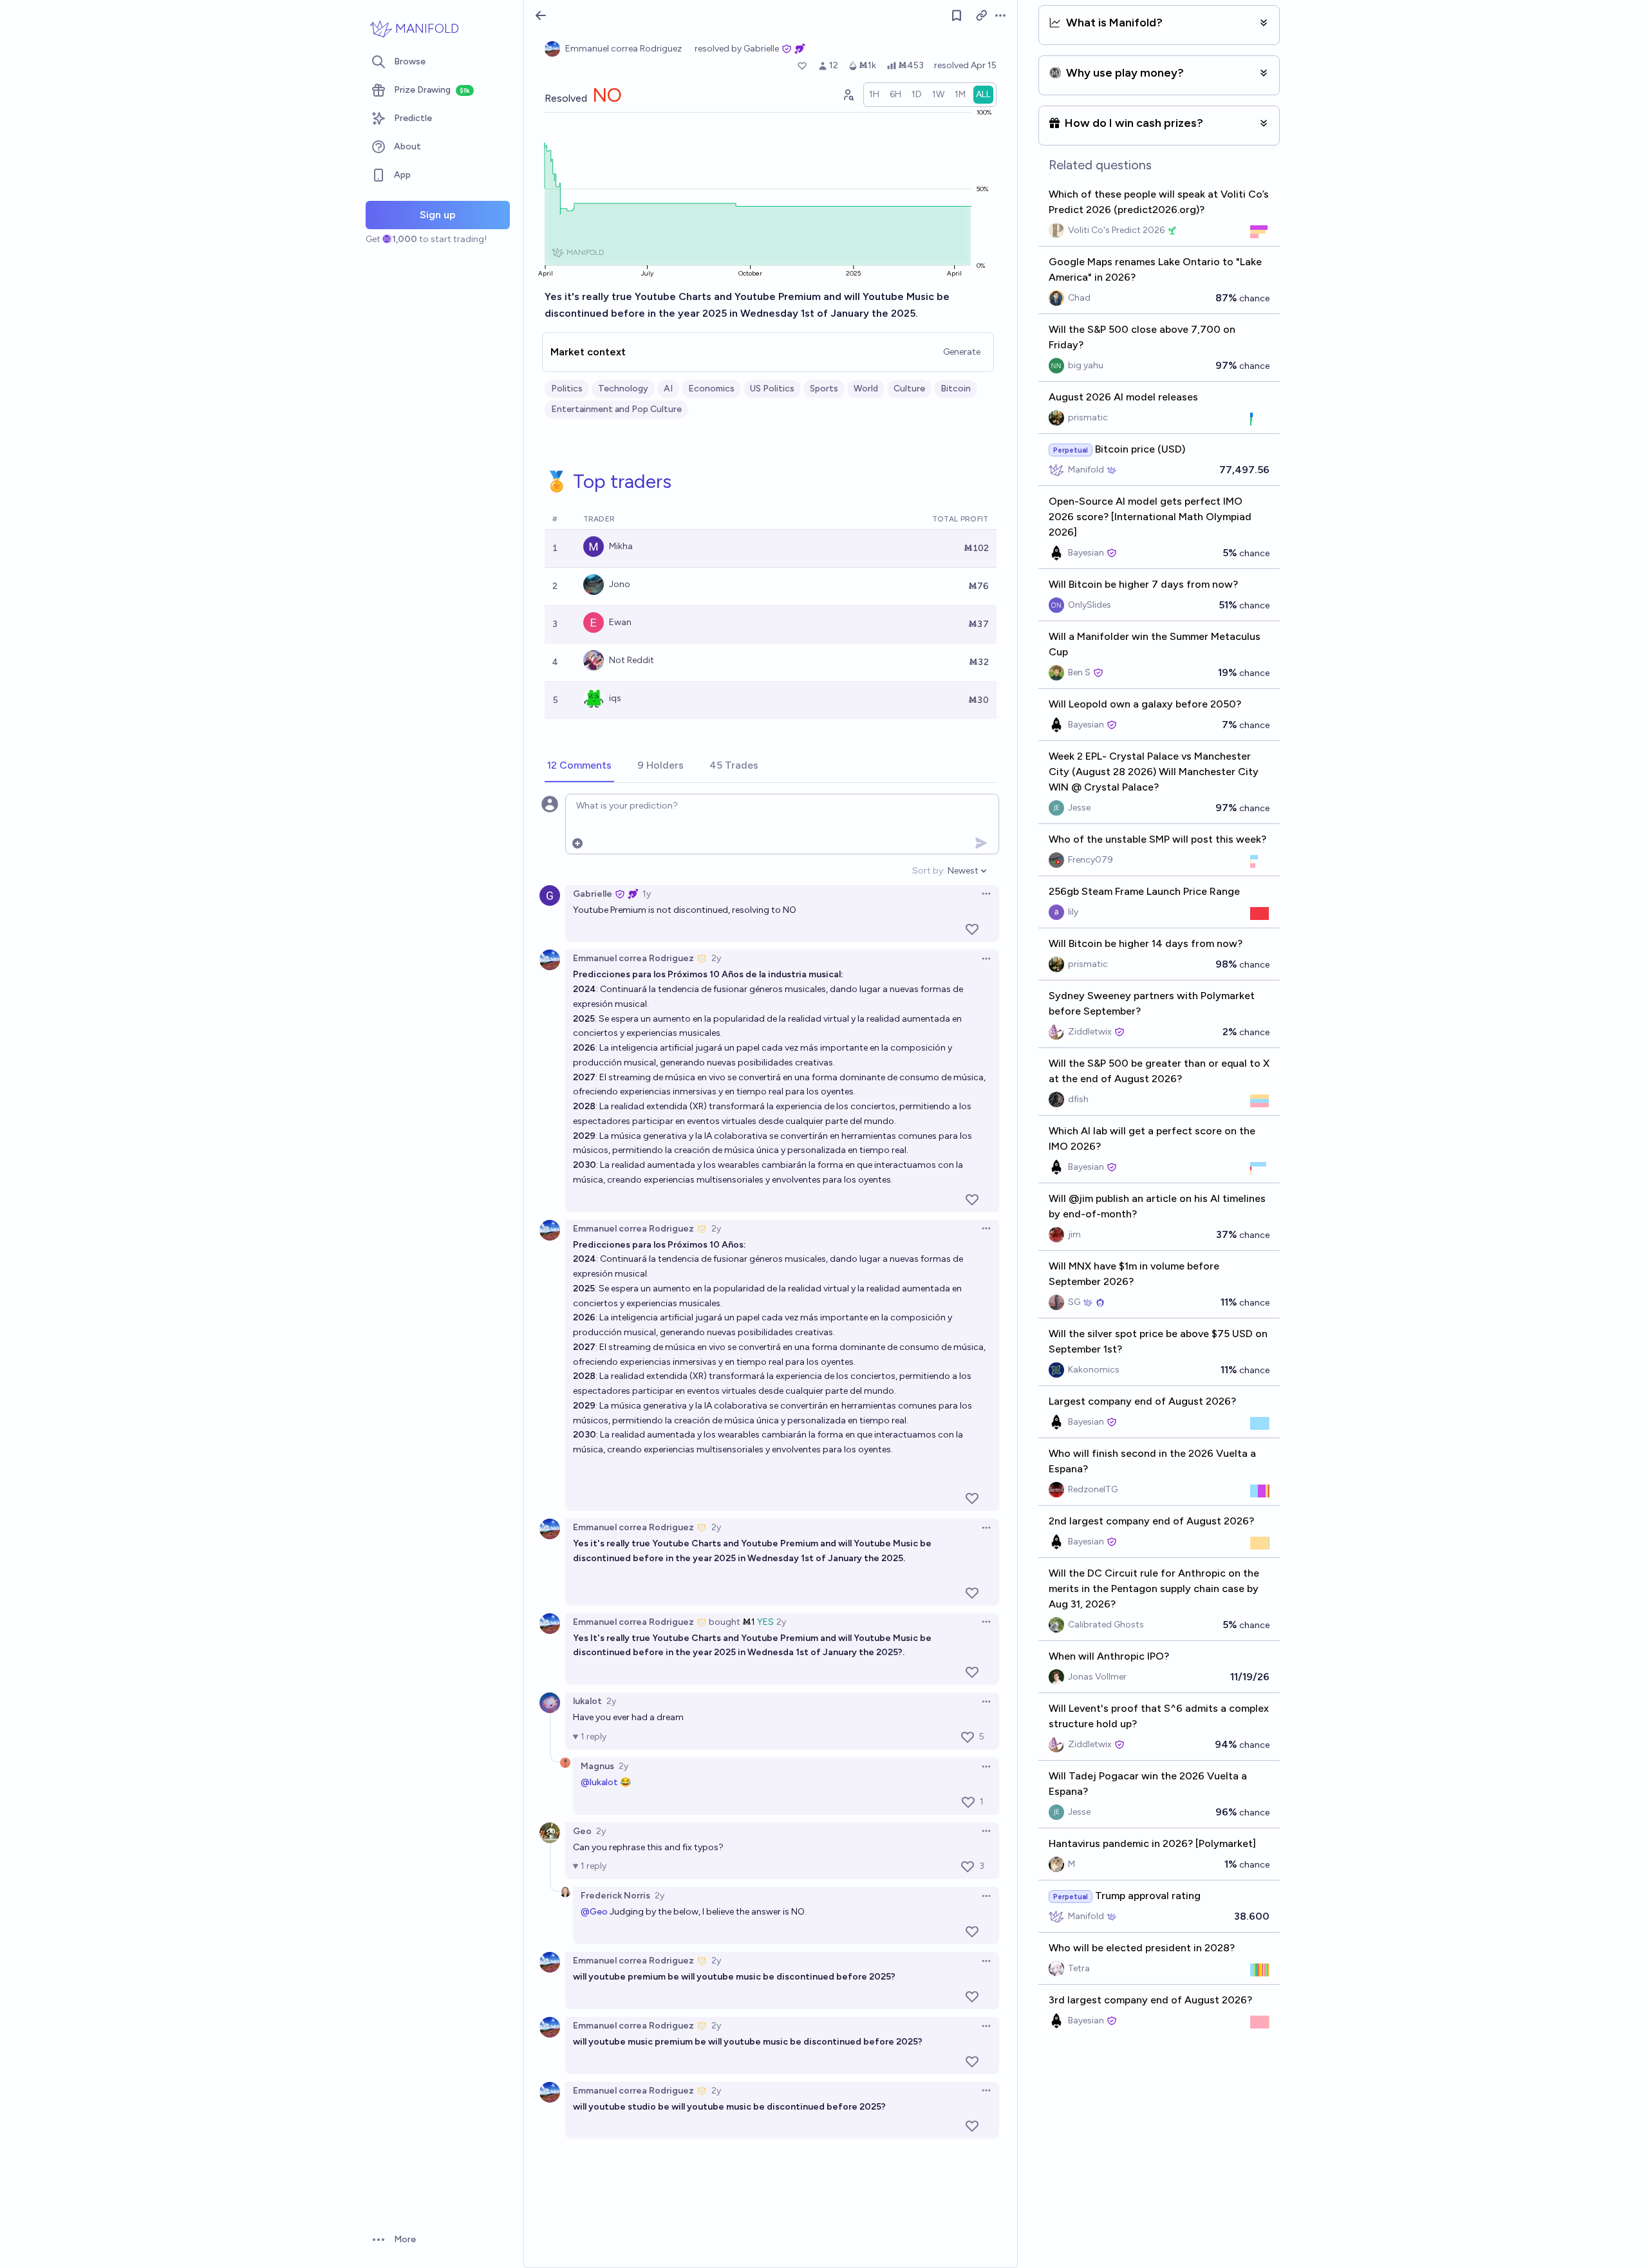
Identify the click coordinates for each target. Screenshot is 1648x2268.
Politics (567, 389)
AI (668, 389)
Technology (623, 389)
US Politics (772, 389)
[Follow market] (957, 15)
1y (647, 894)
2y (716, 958)
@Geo (594, 1912)
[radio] (874, 95)
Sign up (438, 215)
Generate (962, 352)
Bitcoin (956, 389)
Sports (824, 389)
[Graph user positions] (848, 95)
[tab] (579, 766)
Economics (711, 389)
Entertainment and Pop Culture (616, 409)
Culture (909, 389)
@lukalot (599, 1782)
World (866, 389)
